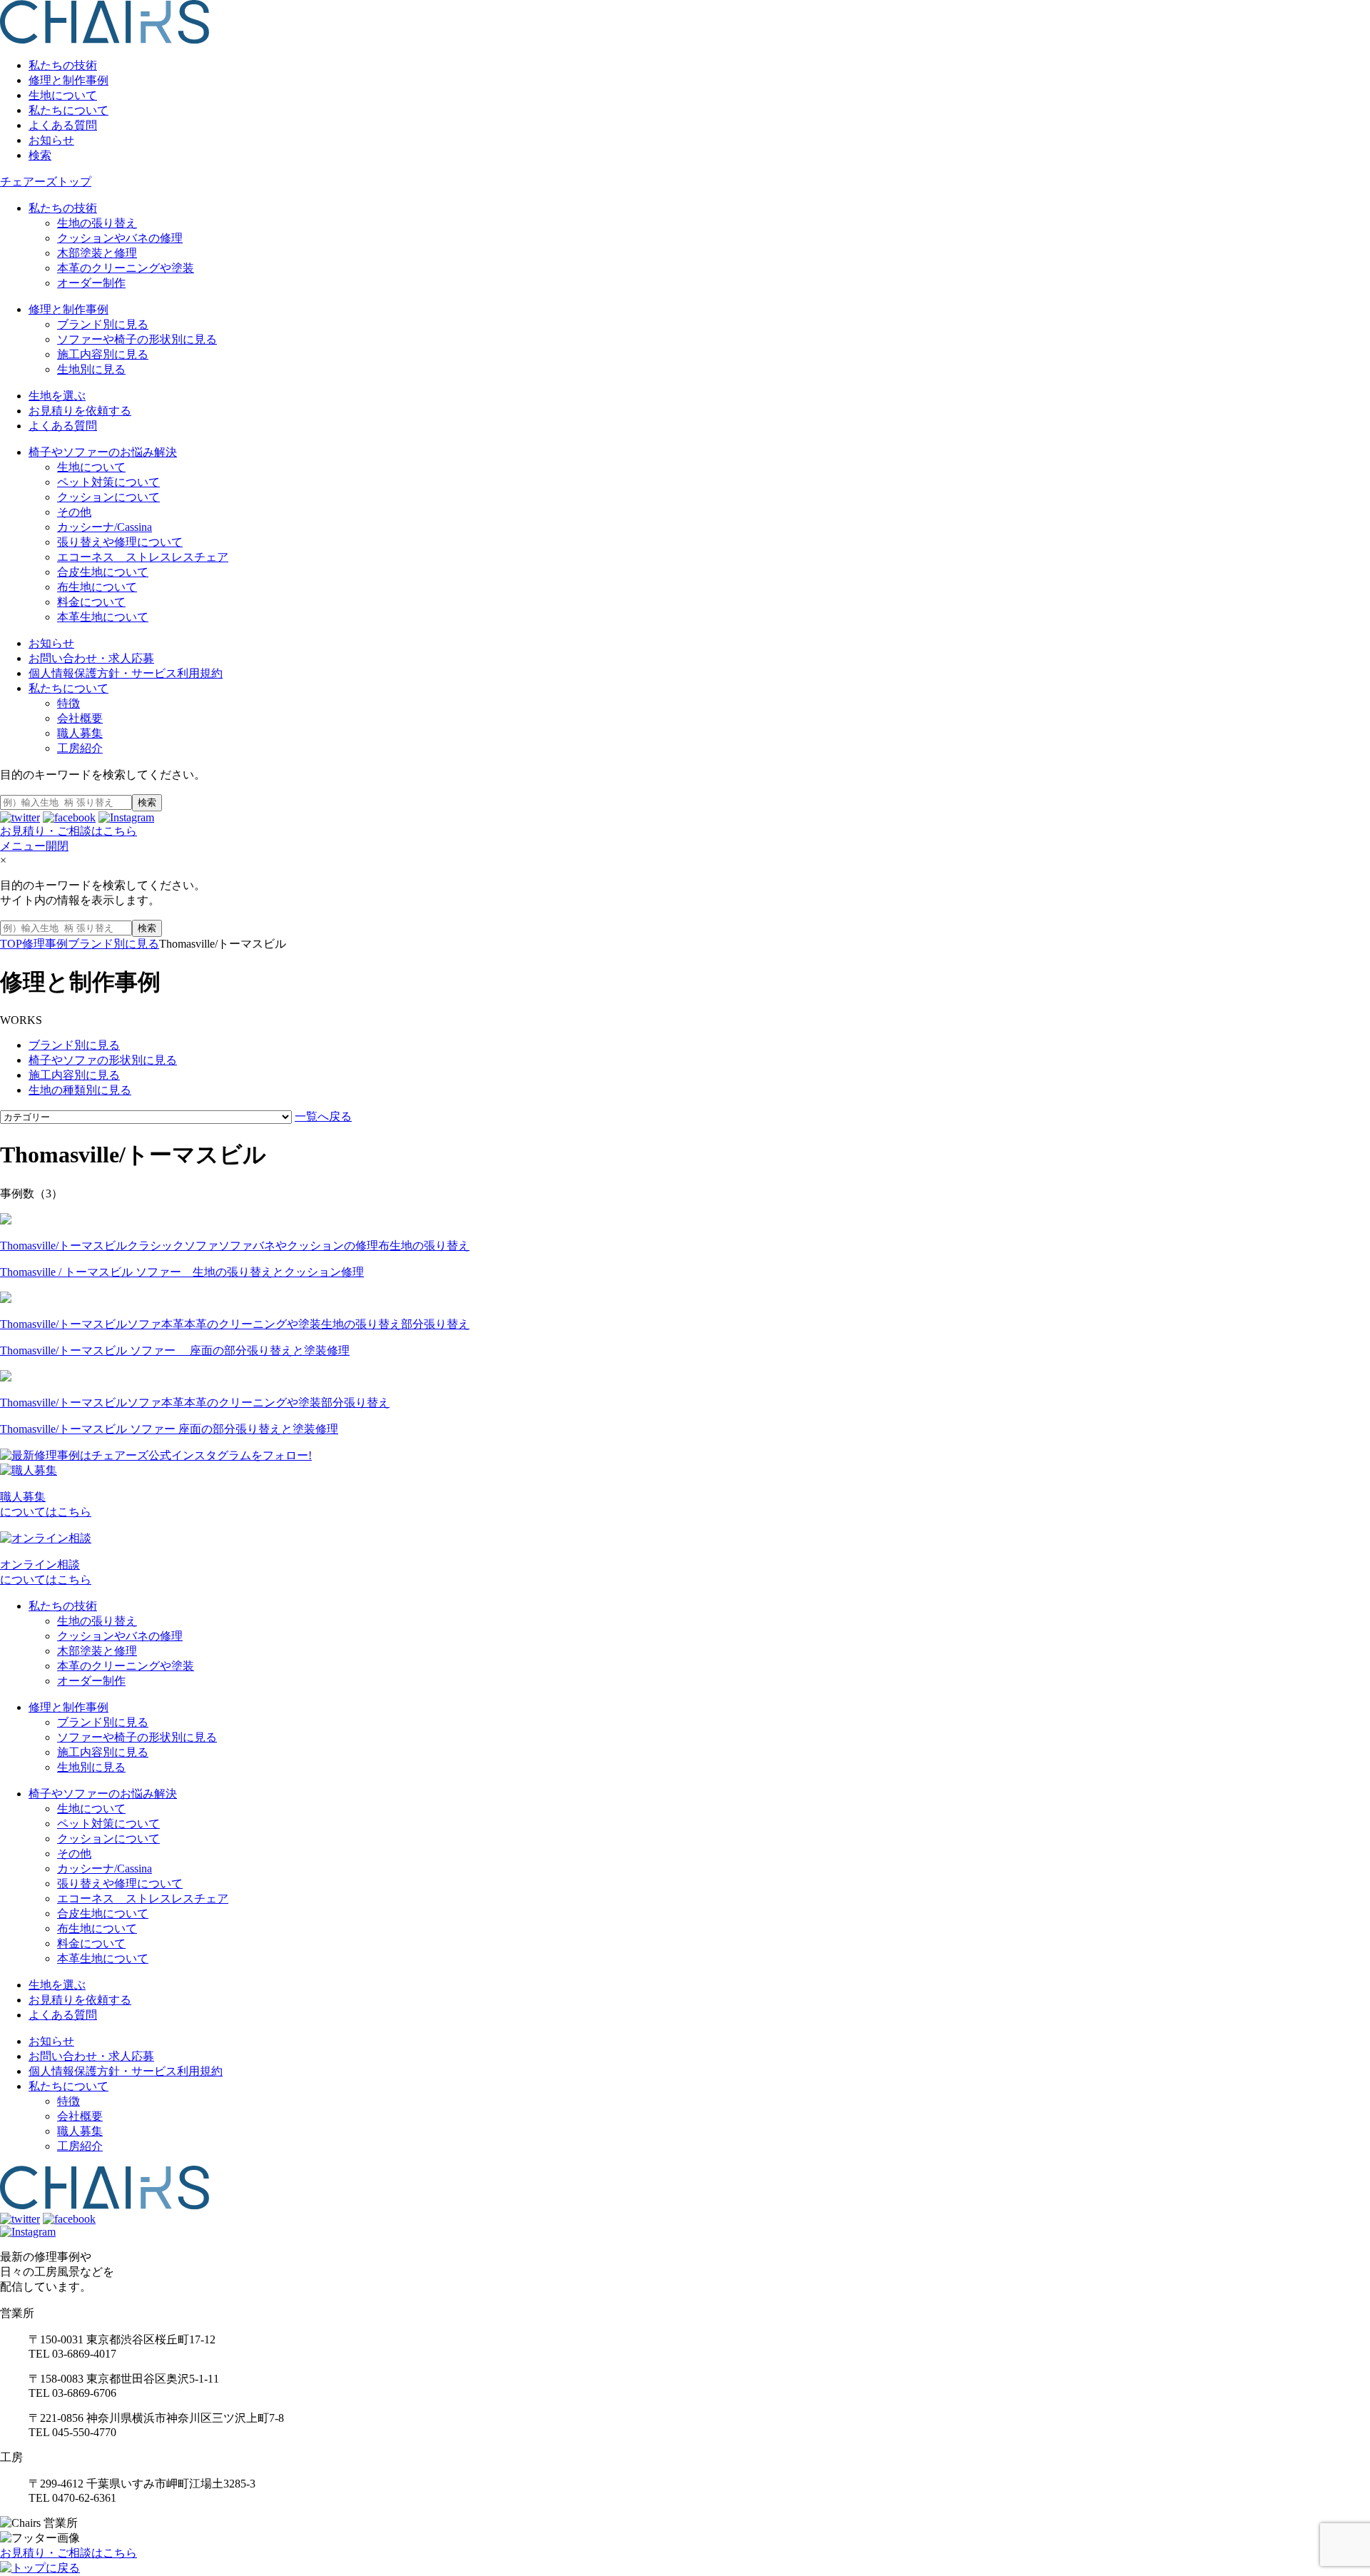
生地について (63, 95)
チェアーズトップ (46, 182)
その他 (74, 512)
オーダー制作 (91, 283)
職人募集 (80, 733)
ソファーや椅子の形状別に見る (137, 339)
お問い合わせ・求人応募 (91, 658)
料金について (91, 602)
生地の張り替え (97, 223)
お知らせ (51, 140)
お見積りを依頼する (80, 411)
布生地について (97, 587)
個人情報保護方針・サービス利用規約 (126, 673)
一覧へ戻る (323, 1116)
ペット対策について (108, 482)
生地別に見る (91, 369)
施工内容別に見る (103, 354)
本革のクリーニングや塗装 (126, 268)
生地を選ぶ (57, 396)
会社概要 (80, 718)
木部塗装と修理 (97, 253)
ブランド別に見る (103, 324)
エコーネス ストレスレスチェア (143, 557)
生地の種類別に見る (80, 1090)
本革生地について (103, 617)
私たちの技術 (63, 65)
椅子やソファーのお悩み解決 (103, 452)
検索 (40, 155)
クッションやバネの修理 (120, 238)
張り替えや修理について (120, 542)
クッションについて (108, 497)
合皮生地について (103, 572)
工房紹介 (80, 748)
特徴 (68, 703)
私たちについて (68, 110)
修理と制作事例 (68, 80)
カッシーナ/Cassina (105, 527)
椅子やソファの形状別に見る (103, 1060)
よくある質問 (63, 125)
